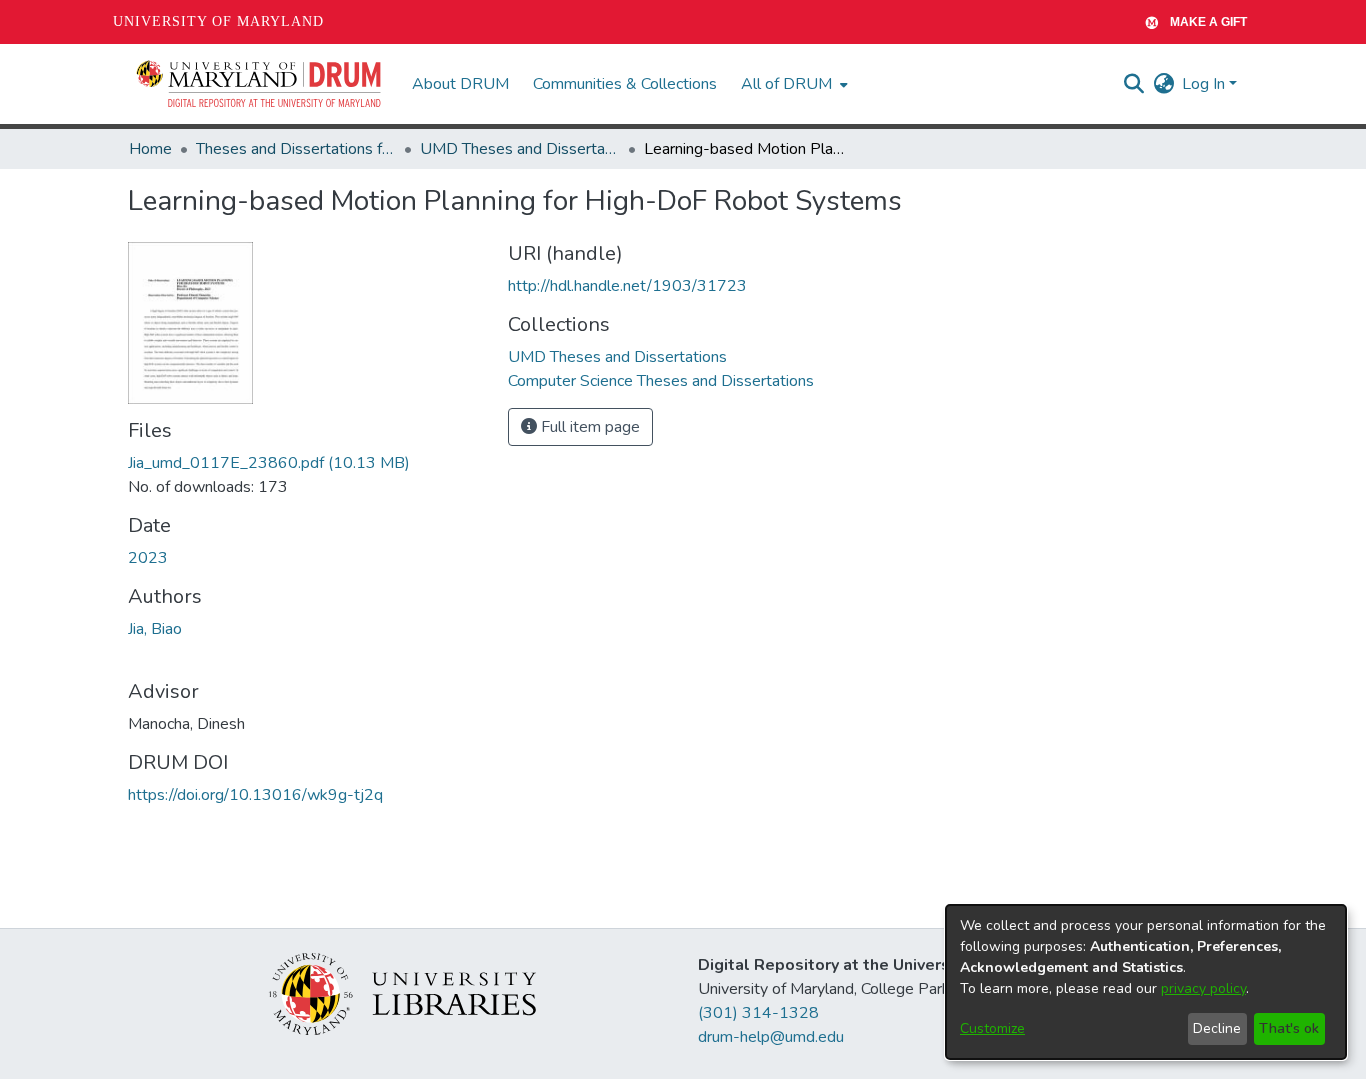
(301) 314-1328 (758, 1013)
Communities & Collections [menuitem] (625, 84)
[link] (269, 463)
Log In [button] (1205, 84)
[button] (260, 84)
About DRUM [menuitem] (460, 84)
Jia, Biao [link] (155, 629)
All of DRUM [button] (786, 84)
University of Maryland (218, 21)
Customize (992, 1028)
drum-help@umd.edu (771, 1037)
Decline (1217, 1028)
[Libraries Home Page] (402, 993)
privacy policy (1203, 988)
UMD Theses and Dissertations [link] (520, 149)
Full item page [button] (588, 427)
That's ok (1289, 1028)
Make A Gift (1208, 22)
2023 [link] (148, 558)
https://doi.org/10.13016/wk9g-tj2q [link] (255, 795)
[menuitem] (792, 84)
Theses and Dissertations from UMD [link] (296, 149)
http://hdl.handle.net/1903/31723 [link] (627, 286)
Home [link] (150, 149)
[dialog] (1146, 982)
